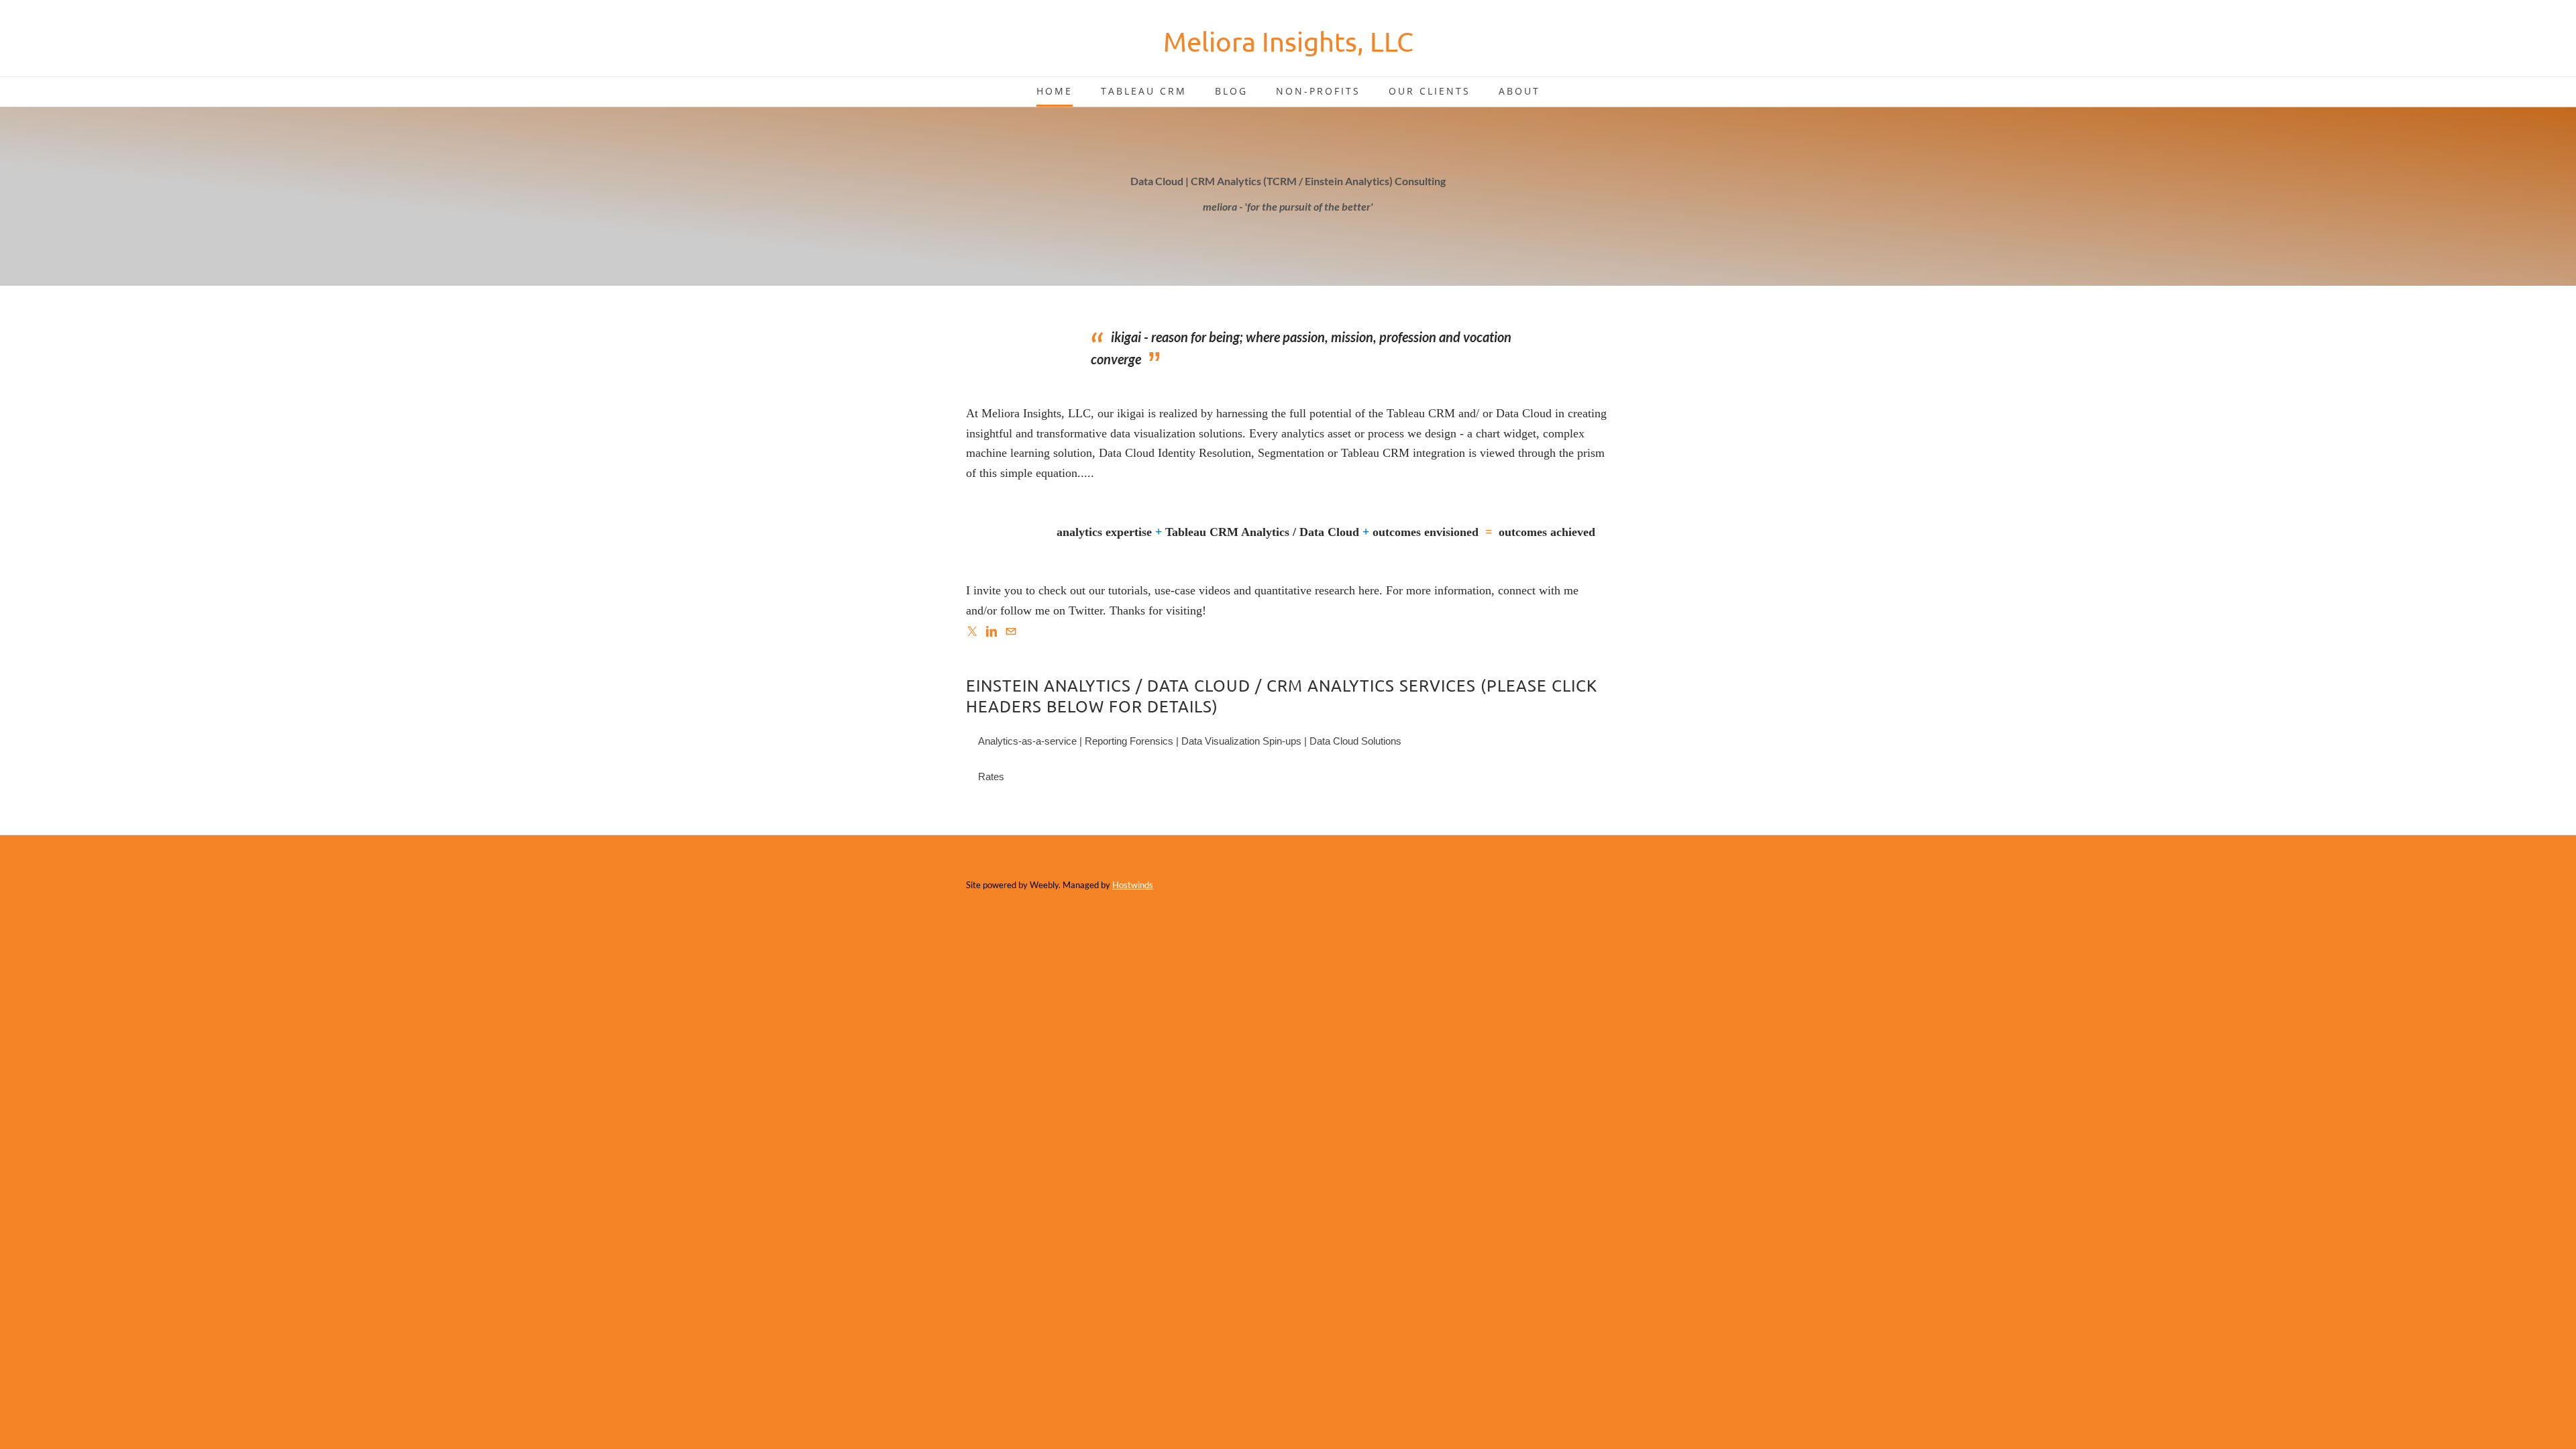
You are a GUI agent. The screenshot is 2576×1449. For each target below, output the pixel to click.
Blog (1231, 91)
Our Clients (1430, 91)
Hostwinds (1133, 885)
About (1519, 91)
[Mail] (1011, 631)
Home (1055, 91)
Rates (991, 776)
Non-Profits (1318, 91)
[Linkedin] (991, 631)
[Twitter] (972, 631)
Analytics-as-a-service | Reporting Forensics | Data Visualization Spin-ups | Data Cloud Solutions (1190, 741)
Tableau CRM (1144, 91)
